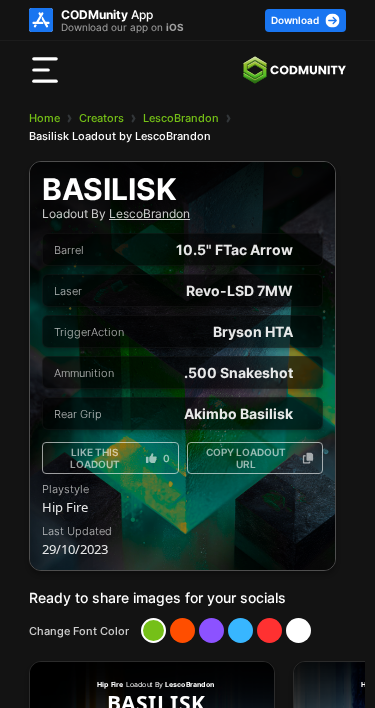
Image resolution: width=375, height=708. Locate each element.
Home (44, 118)
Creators (101, 118)
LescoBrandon (181, 118)
